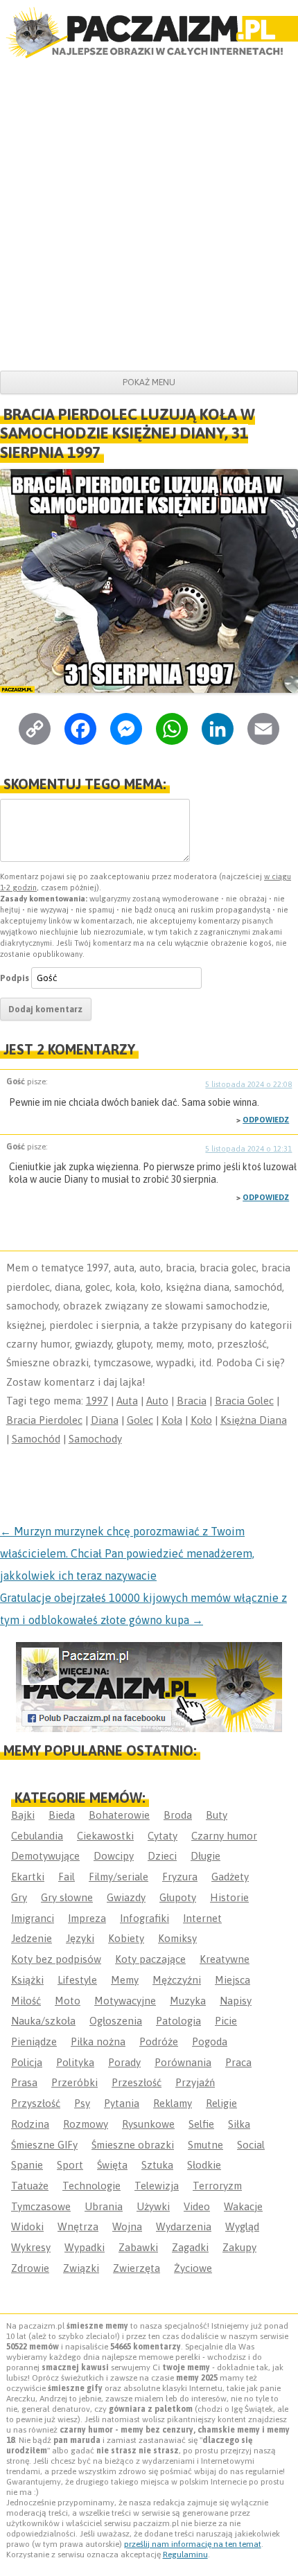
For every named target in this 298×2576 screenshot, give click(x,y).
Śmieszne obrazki (133, 2145)
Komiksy (177, 1938)
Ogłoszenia (116, 2021)
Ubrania (104, 2206)
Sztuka (157, 2165)
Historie (229, 1897)
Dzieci (162, 1856)
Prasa (24, 2082)
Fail (67, 1877)
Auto (157, 1401)
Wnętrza (78, 2226)
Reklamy (173, 2103)
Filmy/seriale (119, 1877)
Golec (140, 1420)
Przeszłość (137, 2082)
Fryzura (180, 1877)
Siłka (239, 2124)
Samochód (36, 1439)
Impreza (87, 1918)
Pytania (122, 2103)
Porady (124, 2062)
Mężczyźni (177, 1980)
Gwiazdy (126, 1897)
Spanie (27, 2165)
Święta (112, 2165)
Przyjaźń (195, 2082)
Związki (81, 2268)
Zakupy (239, 2247)
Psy (82, 2103)
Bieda (62, 1815)
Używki (153, 2206)
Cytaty (163, 1836)
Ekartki (28, 1877)
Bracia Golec (244, 1401)
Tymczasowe (41, 2206)
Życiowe (193, 2268)
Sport (70, 2165)
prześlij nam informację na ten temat (193, 2544)
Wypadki (85, 2247)
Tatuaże (30, 2186)
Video (197, 2206)
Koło (201, 1420)
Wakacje (243, 2206)
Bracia (192, 1401)
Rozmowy (86, 2124)
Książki (27, 1980)
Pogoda (210, 2041)
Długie (205, 1856)
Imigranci (33, 1918)
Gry (19, 1897)
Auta (127, 1401)
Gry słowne (67, 1897)
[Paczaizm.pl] (149, 33)
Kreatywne (225, 1959)
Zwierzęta (137, 2268)
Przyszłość (36, 2103)
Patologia (178, 2021)
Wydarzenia (184, 2226)
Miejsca (233, 1980)
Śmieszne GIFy (44, 2145)
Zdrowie (30, 2268)
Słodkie (204, 2165)
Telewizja (157, 2186)
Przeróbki (74, 2082)
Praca (238, 2062)
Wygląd (242, 2226)
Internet (202, 1918)
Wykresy (31, 2247)
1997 (97, 1401)
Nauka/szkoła (43, 2021)
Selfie (201, 2124)
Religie (221, 2103)
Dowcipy (114, 1856)
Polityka (75, 2062)
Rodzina (30, 2124)
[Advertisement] (149, 215)
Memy (125, 1980)
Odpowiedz (266, 1120)
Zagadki (190, 2247)
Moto (68, 2001)
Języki (80, 1938)
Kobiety (126, 1938)
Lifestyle (77, 1980)
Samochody (95, 1439)
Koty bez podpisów (56, 1959)
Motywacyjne (125, 2001)
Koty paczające (150, 1959)
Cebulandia (37, 1836)
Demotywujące (45, 1856)
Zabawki (138, 2247)
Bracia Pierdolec (44, 1420)
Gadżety (230, 1877)
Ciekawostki (105, 1836)
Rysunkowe (148, 2124)
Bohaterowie (119, 1815)
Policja (27, 2062)
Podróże (159, 2041)
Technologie (91, 2186)
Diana (105, 1420)
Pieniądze (34, 2041)
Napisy (236, 2001)
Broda (178, 1815)
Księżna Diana (254, 1420)
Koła (172, 1420)
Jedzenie (32, 1938)
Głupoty (178, 1897)
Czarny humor (224, 1836)
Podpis (15, 978)
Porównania (183, 2062)
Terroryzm (217, 2186)
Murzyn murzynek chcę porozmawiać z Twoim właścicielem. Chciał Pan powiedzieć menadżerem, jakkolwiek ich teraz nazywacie (127, 1553)
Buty (217, 1815)
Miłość (26, 2001)
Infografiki (144, 1918)
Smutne (205, 2145)
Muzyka (188, 2001)
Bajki (23, 1815)
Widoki (27, 2226)
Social (251, 2145)
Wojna (127, 2226)
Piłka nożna (98, 2041)
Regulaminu (185, 2555)
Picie (226, 2021)
